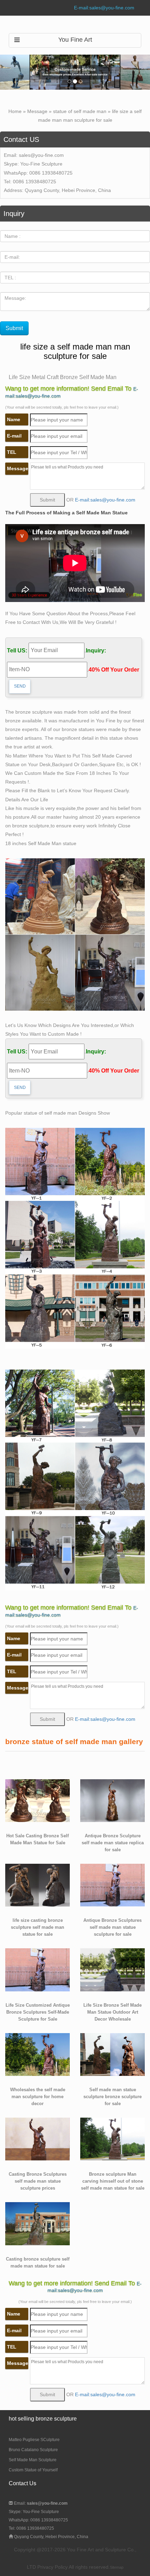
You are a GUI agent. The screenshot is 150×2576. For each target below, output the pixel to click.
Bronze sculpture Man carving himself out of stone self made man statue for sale (113, 2181)
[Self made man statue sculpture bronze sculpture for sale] (112, 2054)
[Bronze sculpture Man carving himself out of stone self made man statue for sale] (112, 2138)
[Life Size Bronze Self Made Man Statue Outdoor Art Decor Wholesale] (112, 1969)
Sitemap (117, 2567)
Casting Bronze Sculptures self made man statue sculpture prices (38, 2181)
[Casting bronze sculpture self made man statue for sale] (37, 2223)
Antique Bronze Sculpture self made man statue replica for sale (113, 1843)
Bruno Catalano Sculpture (33, 2450)
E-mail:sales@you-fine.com (104, 8)
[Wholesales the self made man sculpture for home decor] (37, 2054)
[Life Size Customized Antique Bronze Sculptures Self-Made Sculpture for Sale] (37, 1969)
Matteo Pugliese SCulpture (34, 2440)
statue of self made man (80, 111)
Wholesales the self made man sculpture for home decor (38, 2097)
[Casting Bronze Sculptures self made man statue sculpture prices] (37, 2138)
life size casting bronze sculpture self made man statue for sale (37, 1927)
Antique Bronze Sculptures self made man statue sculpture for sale (112, 1927)
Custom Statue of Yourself (33, 2470)
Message (37, 111)
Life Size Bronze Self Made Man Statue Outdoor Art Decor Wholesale (112, 2012)
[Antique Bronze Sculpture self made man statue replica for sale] (112, 1800)
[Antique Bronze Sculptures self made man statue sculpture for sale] (112, 1885)
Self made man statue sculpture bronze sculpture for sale (112, 2097)
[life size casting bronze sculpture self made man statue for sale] (37, 1885)
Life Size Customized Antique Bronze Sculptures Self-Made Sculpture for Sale (38, 2012)
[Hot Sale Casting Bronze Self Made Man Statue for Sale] (37, 1800)
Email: (40, 2503)
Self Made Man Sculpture (33, 2460)
